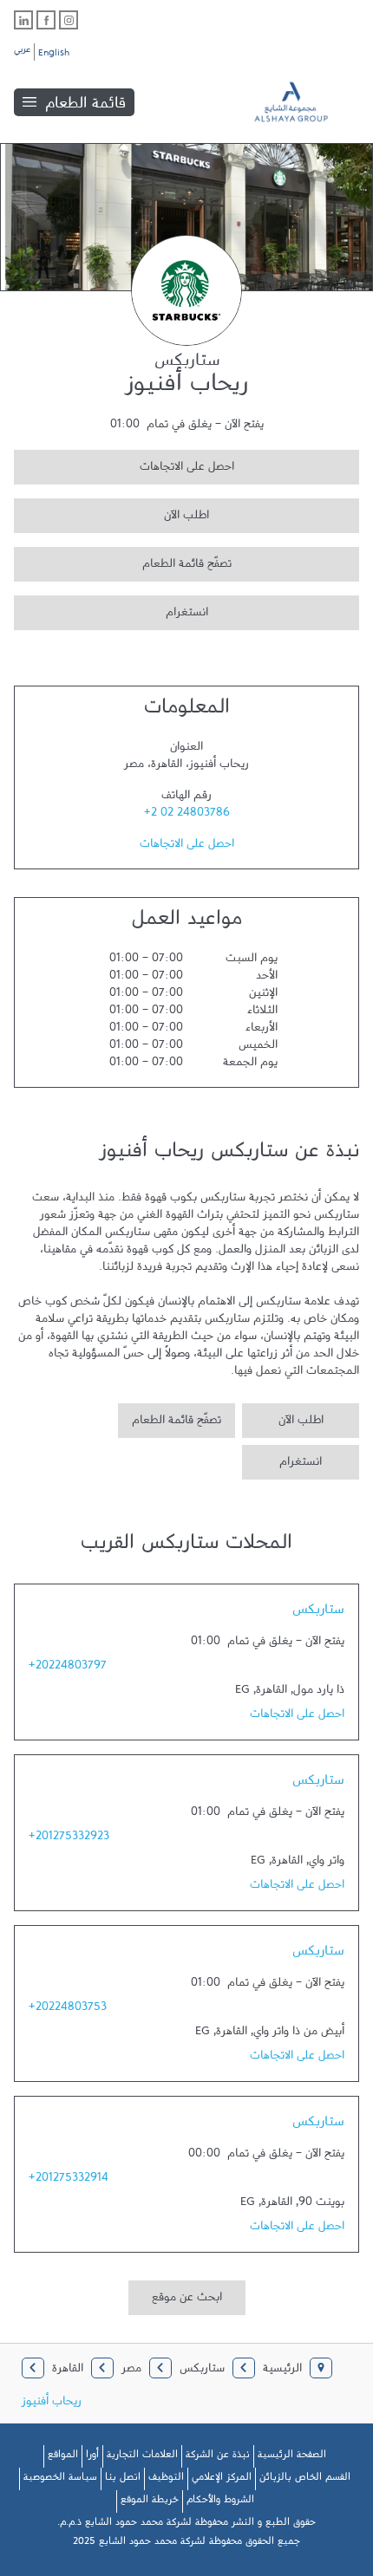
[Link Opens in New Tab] (69, 20)
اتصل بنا (123, 2480)
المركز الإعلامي (222, 2480)
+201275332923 (69, 1839)
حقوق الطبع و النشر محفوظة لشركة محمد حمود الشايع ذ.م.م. (186, 2525)
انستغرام (111, 610)
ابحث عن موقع (187, 2300)
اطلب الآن (111, 513)
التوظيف (166, 2480)
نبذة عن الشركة (218, 2457)
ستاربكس (318, 1613)
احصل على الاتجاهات (124, 464)
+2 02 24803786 (187, 816)
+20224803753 (68, 2010)
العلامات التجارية (142, 2457)
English (54, 55)
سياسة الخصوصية (60, 2480)
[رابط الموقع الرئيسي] (304, 102)
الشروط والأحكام (220, 2502)
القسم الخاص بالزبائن (305, 2480)
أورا (92, 2457)
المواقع (63, 2457)
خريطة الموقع (150, 2502)
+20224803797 (68, 1669)
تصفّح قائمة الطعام (123, 561)
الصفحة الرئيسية (292, 2457)
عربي (22, 52)
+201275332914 (69, 2181)
